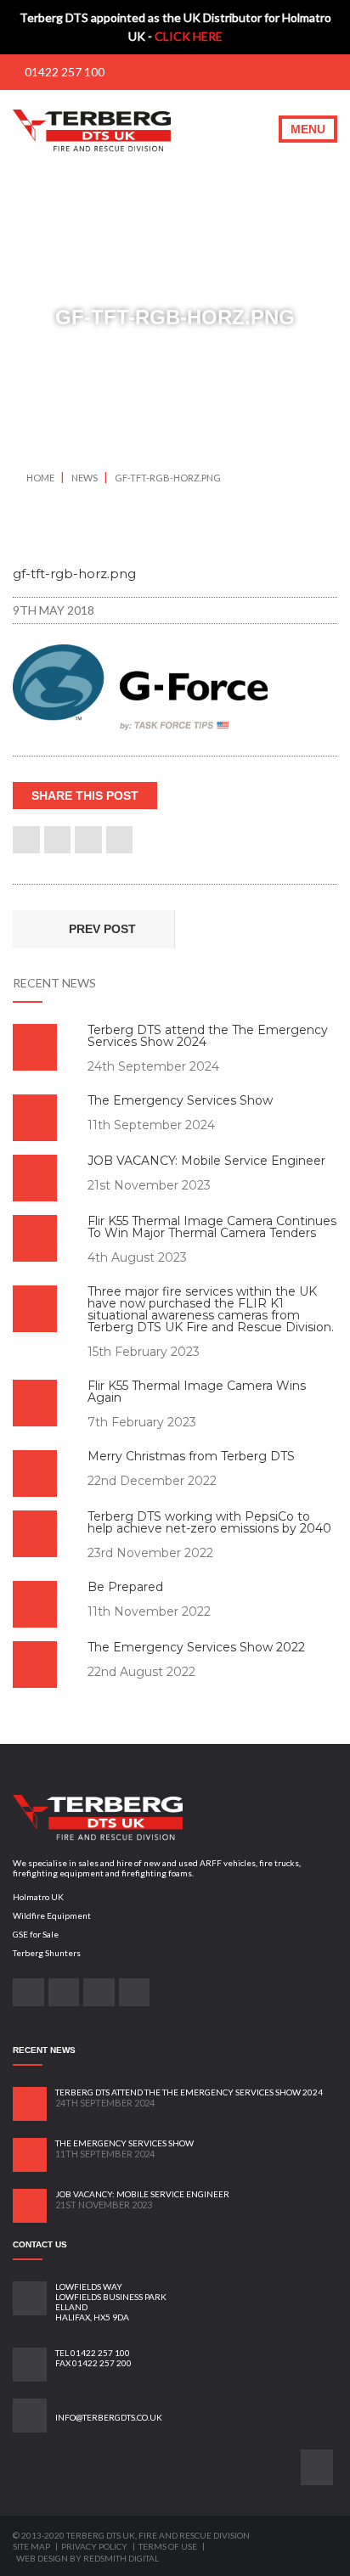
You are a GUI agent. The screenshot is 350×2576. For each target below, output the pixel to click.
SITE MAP (32, 2546)
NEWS (85, 478)
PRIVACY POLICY (95, 2546)
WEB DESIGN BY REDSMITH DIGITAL (87, 2558)
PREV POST (101, 929)
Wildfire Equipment (52, 1915)
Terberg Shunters (47, 1953)
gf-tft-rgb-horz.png (168, 478)
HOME (40, 478)
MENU (308, 129)
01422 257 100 (63, 72)
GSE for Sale (36, 1934)
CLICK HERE (189, 36)
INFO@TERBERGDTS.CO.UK (109, 2417)
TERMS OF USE (169, 2546)
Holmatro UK (38, 1897)
